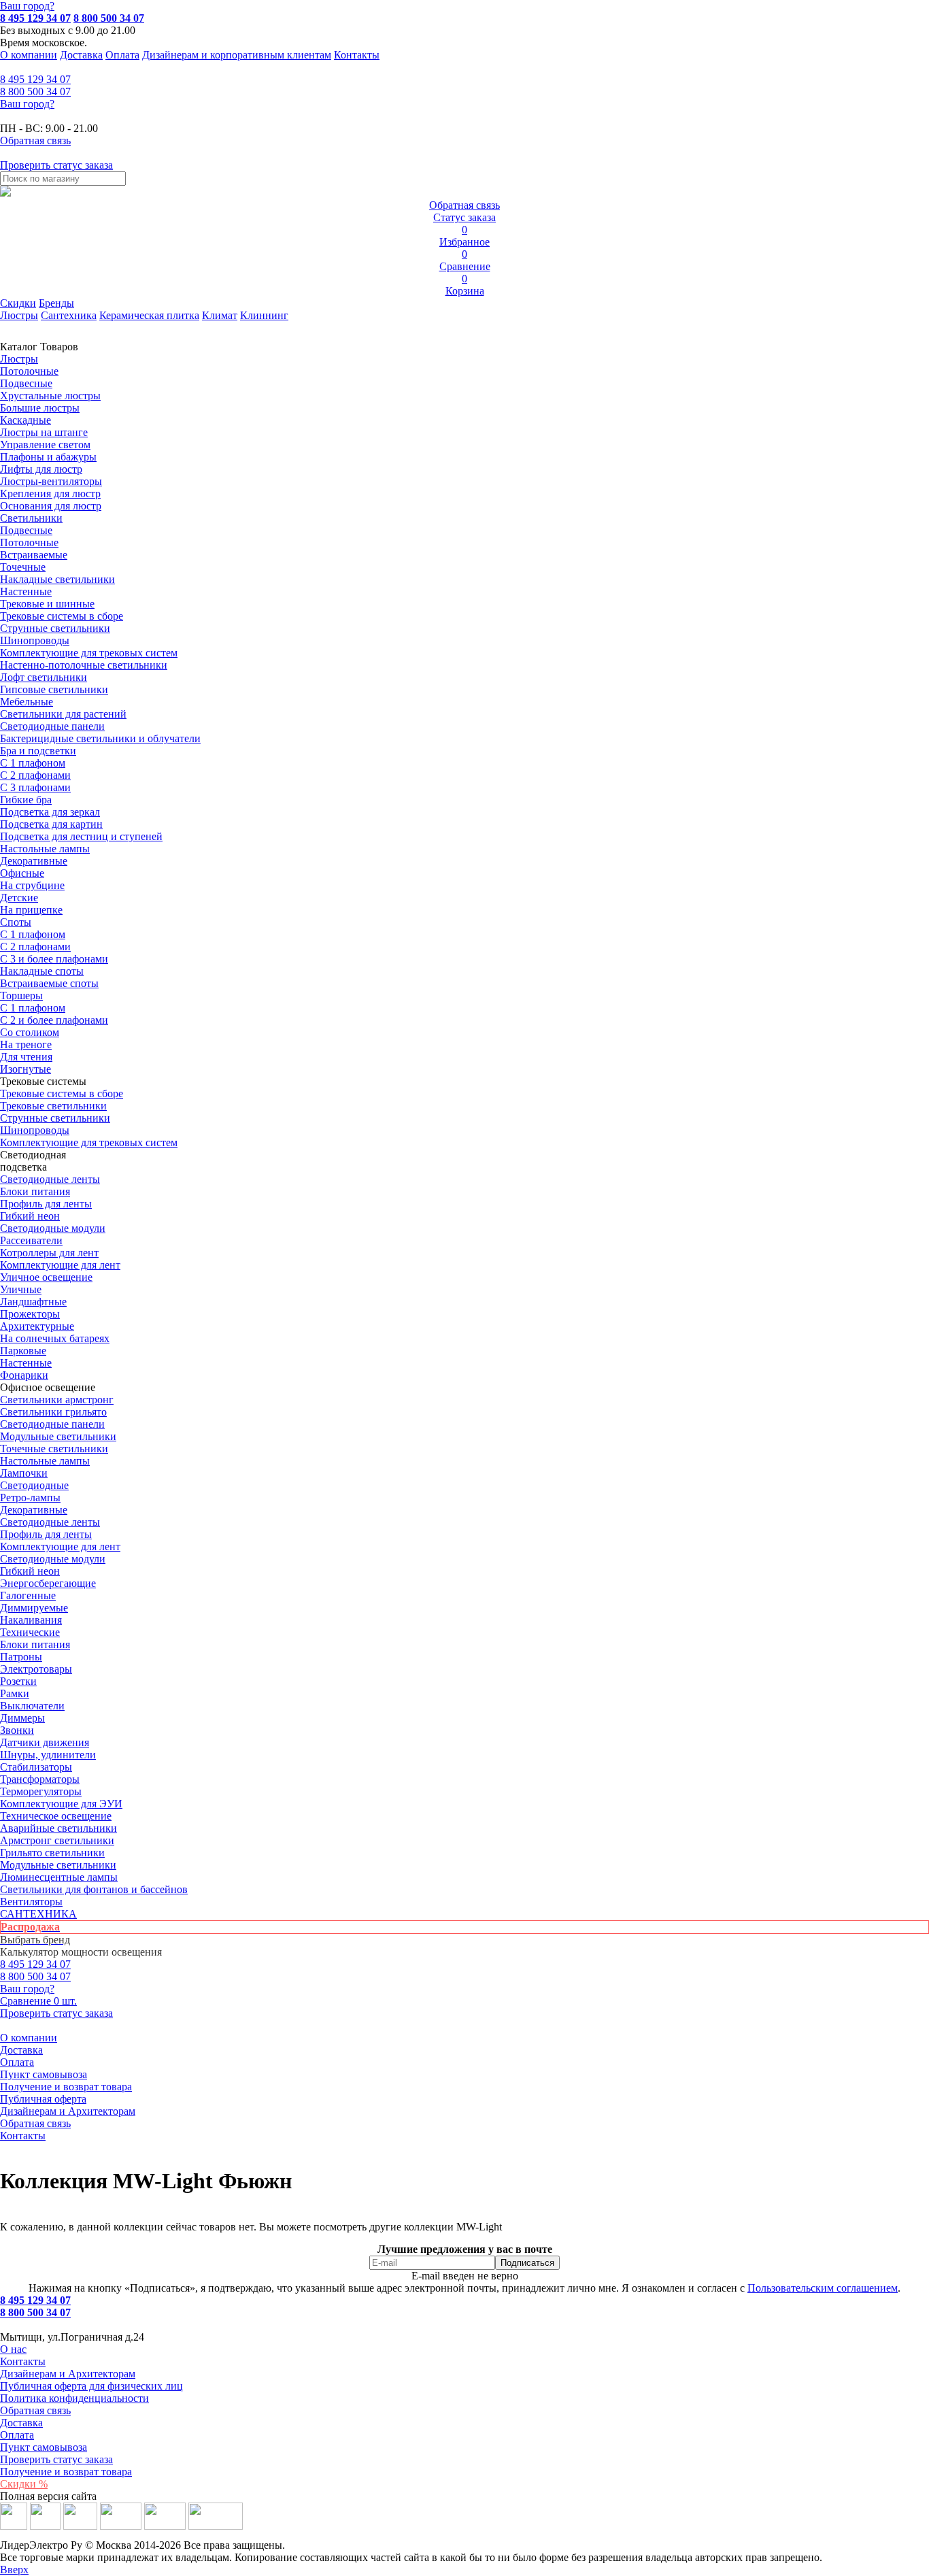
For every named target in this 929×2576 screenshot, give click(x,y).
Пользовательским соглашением (823, 2288)
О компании (29, 55)
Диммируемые (34, 1608)
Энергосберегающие (48, 1583)
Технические (30, 1632)
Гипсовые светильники (54, 689)
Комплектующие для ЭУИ (61, 1804)
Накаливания (31, 1620)
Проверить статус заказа (56, 2459)
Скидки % (24, 2484)
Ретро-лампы (30, 1498)
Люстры (19, 315)
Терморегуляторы (41, 1791)
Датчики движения (45, 1742)
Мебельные (27, 702)
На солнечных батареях (55, 1338)
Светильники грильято (53, 1412)
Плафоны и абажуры (48, 457)
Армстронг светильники (57, 1840)
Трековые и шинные (47, 604)
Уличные (21, 1289)
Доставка (81, 55)
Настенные (26, 591)
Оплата (122, 55)
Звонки (17, 1730)
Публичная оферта (43, 2099)
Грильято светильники (52, 1853)
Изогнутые (26, 1069)
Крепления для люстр (50, 494)
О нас (13, 2349)
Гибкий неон (30, 1216)
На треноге (26, 1044)
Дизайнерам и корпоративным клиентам (237, 55)
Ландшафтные (33, 1302)
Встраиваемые (34, 555)
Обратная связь (35, 2123)
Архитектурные (37, 1326)
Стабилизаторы (36, 1767)
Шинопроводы (35, 640)
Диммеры (22, 1718)
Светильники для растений (63, 714)
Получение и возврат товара (66, 2087)
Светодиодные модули (53, 1228)
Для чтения (26, 1057)
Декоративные (34, 861)
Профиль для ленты (46, 1204)
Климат (220, 315)
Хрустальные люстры (50, 396)
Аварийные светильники (58, 1828)
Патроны (21, 1657)
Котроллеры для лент (49, 1253)
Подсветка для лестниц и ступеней (81, 836)
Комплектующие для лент (60, 1265)
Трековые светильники (53, 1106)
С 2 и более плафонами (54, 1020)
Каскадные (26, 420)
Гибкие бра (26, 800)
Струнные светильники (55, 628)
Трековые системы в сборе (62, 616)
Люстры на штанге (44, 432)
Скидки (18, 303)
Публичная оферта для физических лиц (91, 2386)
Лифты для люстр (41, 469)
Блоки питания (35, 1191)
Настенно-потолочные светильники (84, 665)
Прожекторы (30, 1314)
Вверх (14, 2570)
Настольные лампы (45, 1461)
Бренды (56, 303)
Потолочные (29, 371)
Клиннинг (264, 315)
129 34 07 (35, 79)
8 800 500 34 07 (109, 18)
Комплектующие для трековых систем (89, 653)
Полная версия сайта (48, 2496)
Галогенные (28, 1595)
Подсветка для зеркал (50, 812)
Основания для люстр (51, 506)
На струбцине (32, 885)
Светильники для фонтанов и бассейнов (94, 1889)
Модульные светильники (58, 1436)
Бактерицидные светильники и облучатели (100, 738)
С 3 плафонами (35, 787)
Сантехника (69, 315)
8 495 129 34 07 (35, 18)
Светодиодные (34, 1485)
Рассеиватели (31, 1240)
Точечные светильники (54, 1449)
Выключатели (32, 1706)
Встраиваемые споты (49, 983)
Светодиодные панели (52, 726)
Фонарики (24, 1375)
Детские (19, 898)
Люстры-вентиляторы (51, 481)
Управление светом (45, 445)
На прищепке (31, 910)
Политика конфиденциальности (74, 2398)
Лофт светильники (44, 677)
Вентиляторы (31, 1902)
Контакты (357, 55)
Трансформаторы (40, 1779)
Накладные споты (42, 971)
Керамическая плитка (149, 315)
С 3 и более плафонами (54, 959)
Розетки (18, 1681)
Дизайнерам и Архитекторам (68, 2111)
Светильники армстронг (57, 1400)
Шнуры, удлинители (48, 1755)
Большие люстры (40, 408)
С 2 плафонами (35, 775)
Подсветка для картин (51, 824)
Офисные (22, 873)
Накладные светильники (57, 579)
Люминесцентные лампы (59, 1877)
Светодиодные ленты (50, 1179)
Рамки (15, 1693)
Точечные (23, 567)
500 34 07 (35, 91)
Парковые (23, 1351)
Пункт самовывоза (44, 2074)
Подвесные (26, 383)
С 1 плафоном (33, 763)
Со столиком (30, 1032)
